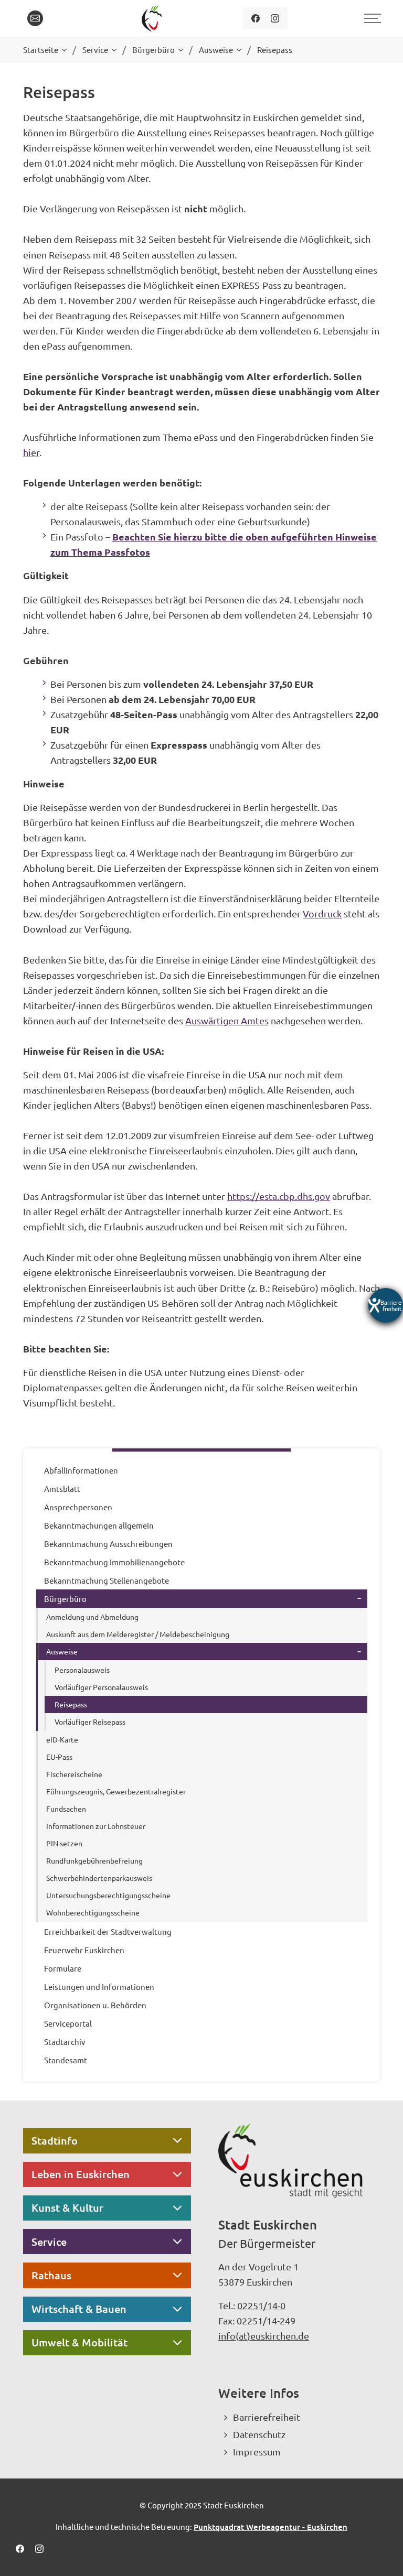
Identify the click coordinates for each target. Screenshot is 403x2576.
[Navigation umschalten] (371, 18)
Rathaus (51, 2275)
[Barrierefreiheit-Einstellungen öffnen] (386, 1305)
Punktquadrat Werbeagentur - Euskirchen (271, 2527)
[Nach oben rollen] (381, 2554)
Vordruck (322, 913)
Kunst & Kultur (67, 2207)
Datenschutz (259, 2434)
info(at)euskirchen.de (264, 2336)
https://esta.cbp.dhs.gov (279, 1196)
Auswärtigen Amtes (227, 1020)
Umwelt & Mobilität (79, 2342)
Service (49, 2242)
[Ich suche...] (59, 18)
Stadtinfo (55, 2140)
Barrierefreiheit (267, 2417)
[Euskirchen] (153, 18)
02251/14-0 (261, 2305)
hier (31, 452)
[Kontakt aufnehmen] (35, 18)
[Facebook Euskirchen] (255, 18)
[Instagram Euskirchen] (275, 18)
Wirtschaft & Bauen (79, 2309)
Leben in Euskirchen (81, 2174)
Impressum (257, 2451)
